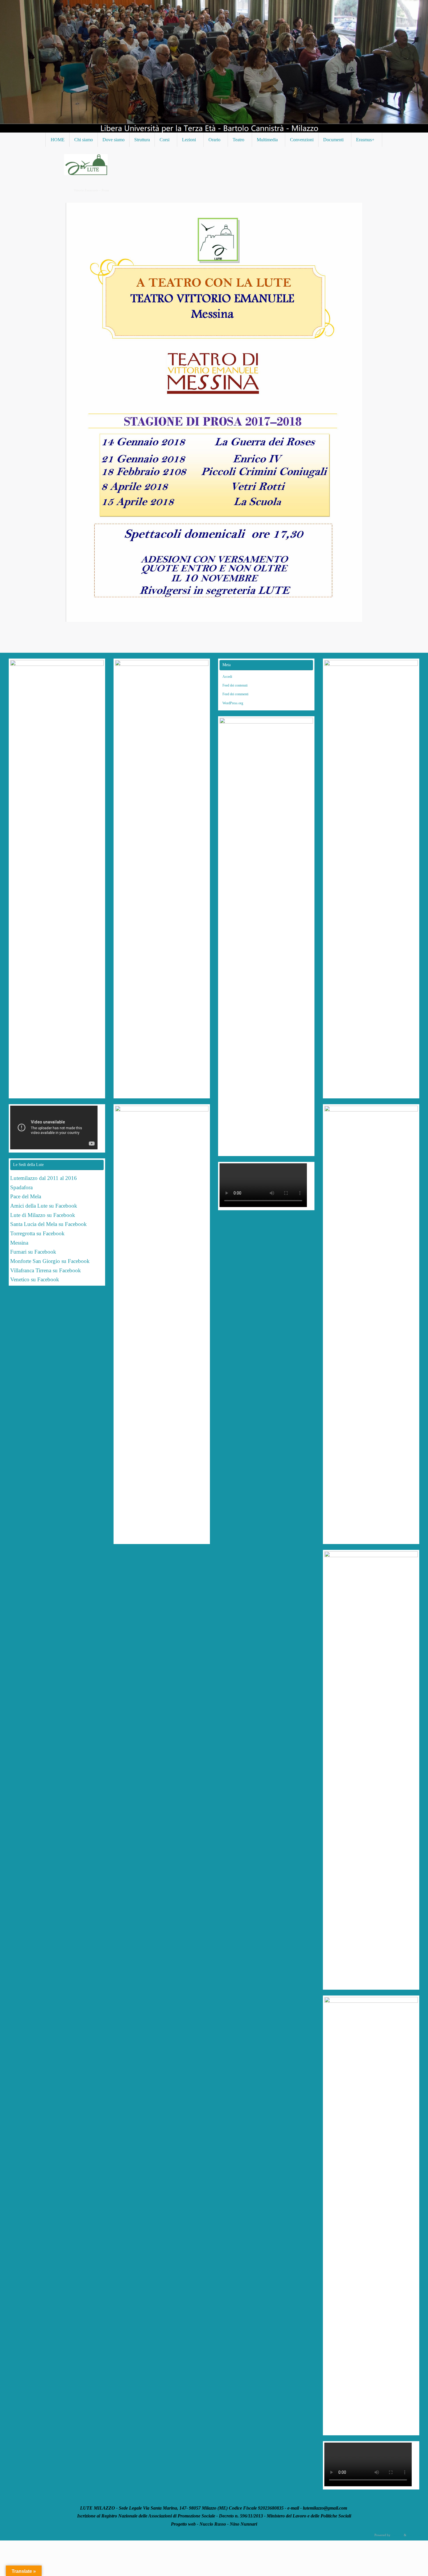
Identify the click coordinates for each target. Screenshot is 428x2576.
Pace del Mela (26, 1196)
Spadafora (21, 1187)
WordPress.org (233, 703)
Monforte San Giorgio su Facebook (50, 1261)
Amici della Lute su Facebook (44, 1206)
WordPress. (415, 2535)
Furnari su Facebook (33, 1252)
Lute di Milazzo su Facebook (43, 1215)
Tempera (397, 2535)
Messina (20, 1243)
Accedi (227, 677)
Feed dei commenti (235, 694)
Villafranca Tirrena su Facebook (46, 1270)
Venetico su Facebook (35, 1279)
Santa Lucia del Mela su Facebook (48, 1224)
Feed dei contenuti (235, 685)
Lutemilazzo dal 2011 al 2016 (44, 1178)
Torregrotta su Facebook (37, 1233)
